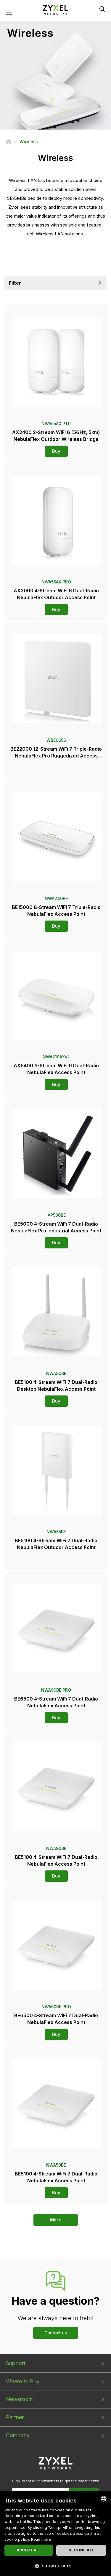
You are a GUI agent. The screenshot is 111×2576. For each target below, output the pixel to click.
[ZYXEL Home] (56, 9)
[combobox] (104, 2499)
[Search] (102, 9)
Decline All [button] (81, 2550)
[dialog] (55, 2534)
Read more (41, 2539)
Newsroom (19, 2399)
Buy (56, 451)
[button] (55, 2566)
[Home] (9, 142)
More (55, 2220)
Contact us (56, 2333)
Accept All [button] (29, 2550)
